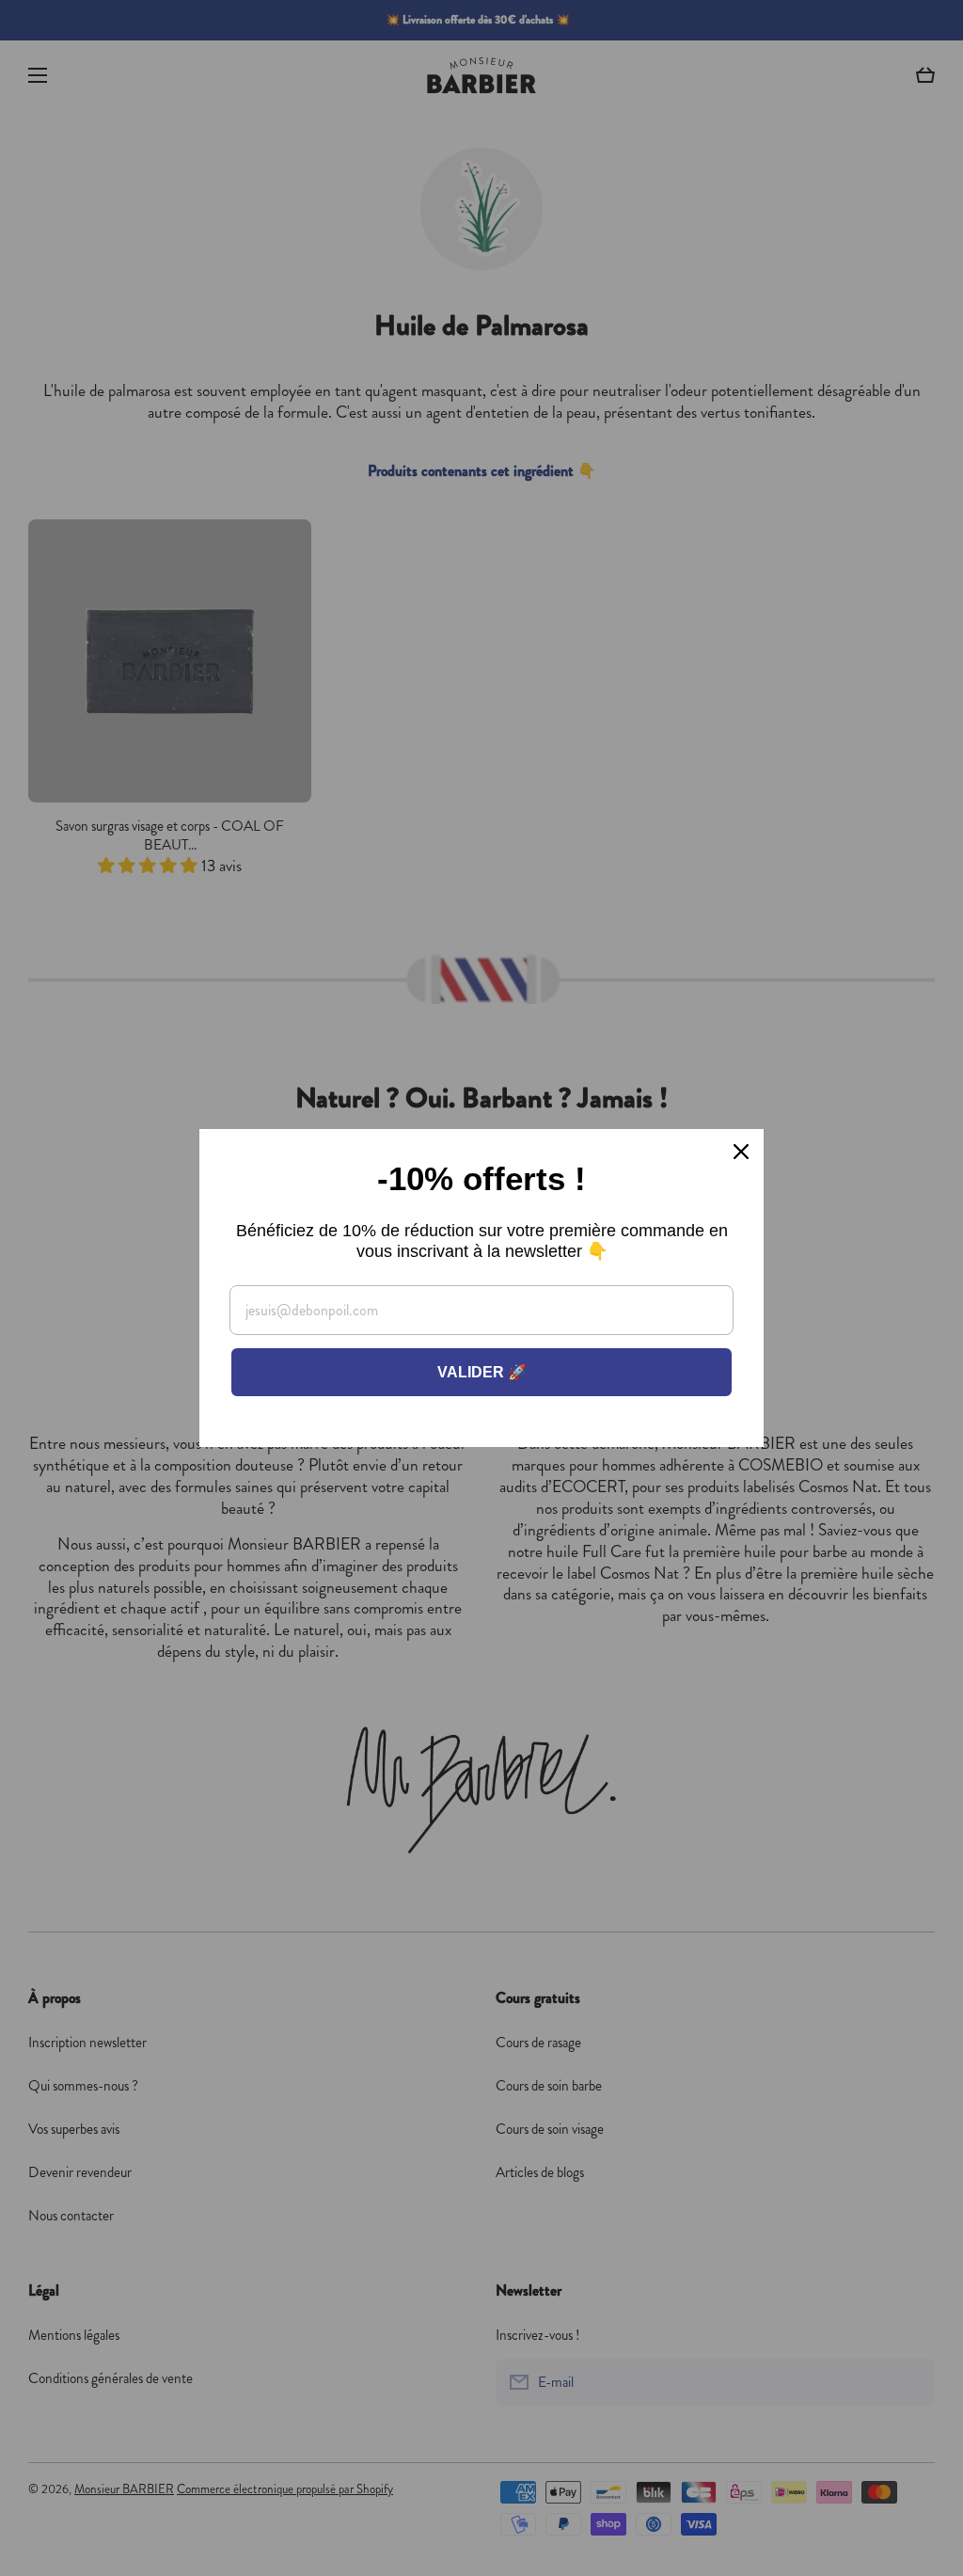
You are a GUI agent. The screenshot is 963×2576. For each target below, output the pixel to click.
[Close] (741, 1152)
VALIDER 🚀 (482, 1372)
